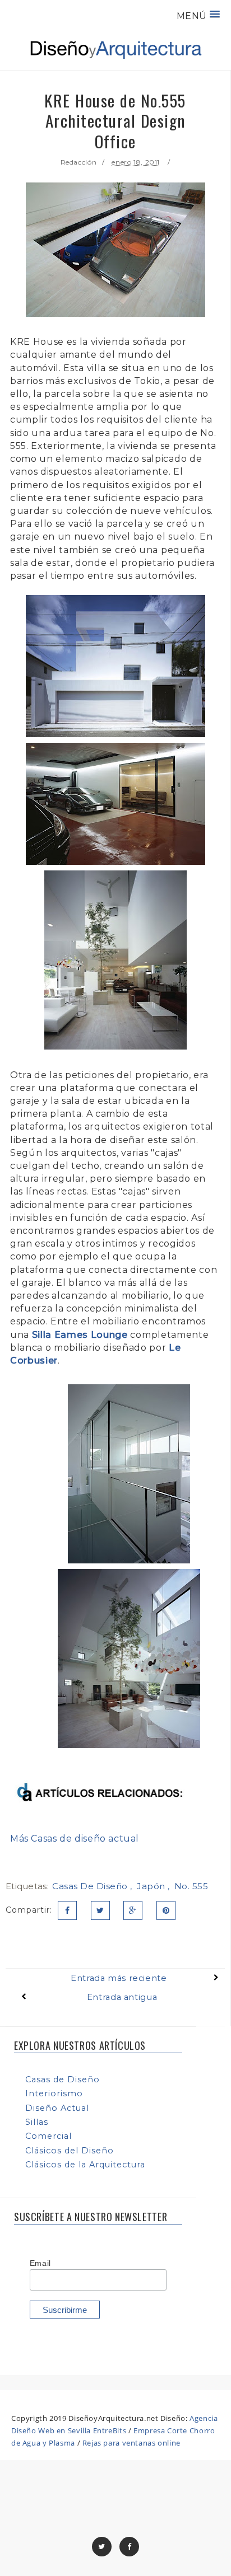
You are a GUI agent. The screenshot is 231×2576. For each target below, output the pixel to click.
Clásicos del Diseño (70, 2151)
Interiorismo (54, 2093)
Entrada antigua (122, 1997)
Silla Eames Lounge (80, 1335)
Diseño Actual (57, 2108)
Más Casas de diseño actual (75, 1839)
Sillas (37, 2122)
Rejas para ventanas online (131, 2443)
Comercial (48, 2136)
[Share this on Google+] (133, 1910)
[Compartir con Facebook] (67, 1910)
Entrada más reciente (119, 1978)
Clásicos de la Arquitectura (85, 2165)
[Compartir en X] (100, 1910)
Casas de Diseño (91, 1886)
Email (40, 2263)
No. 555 (191, 1886)
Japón (152, 1886)
